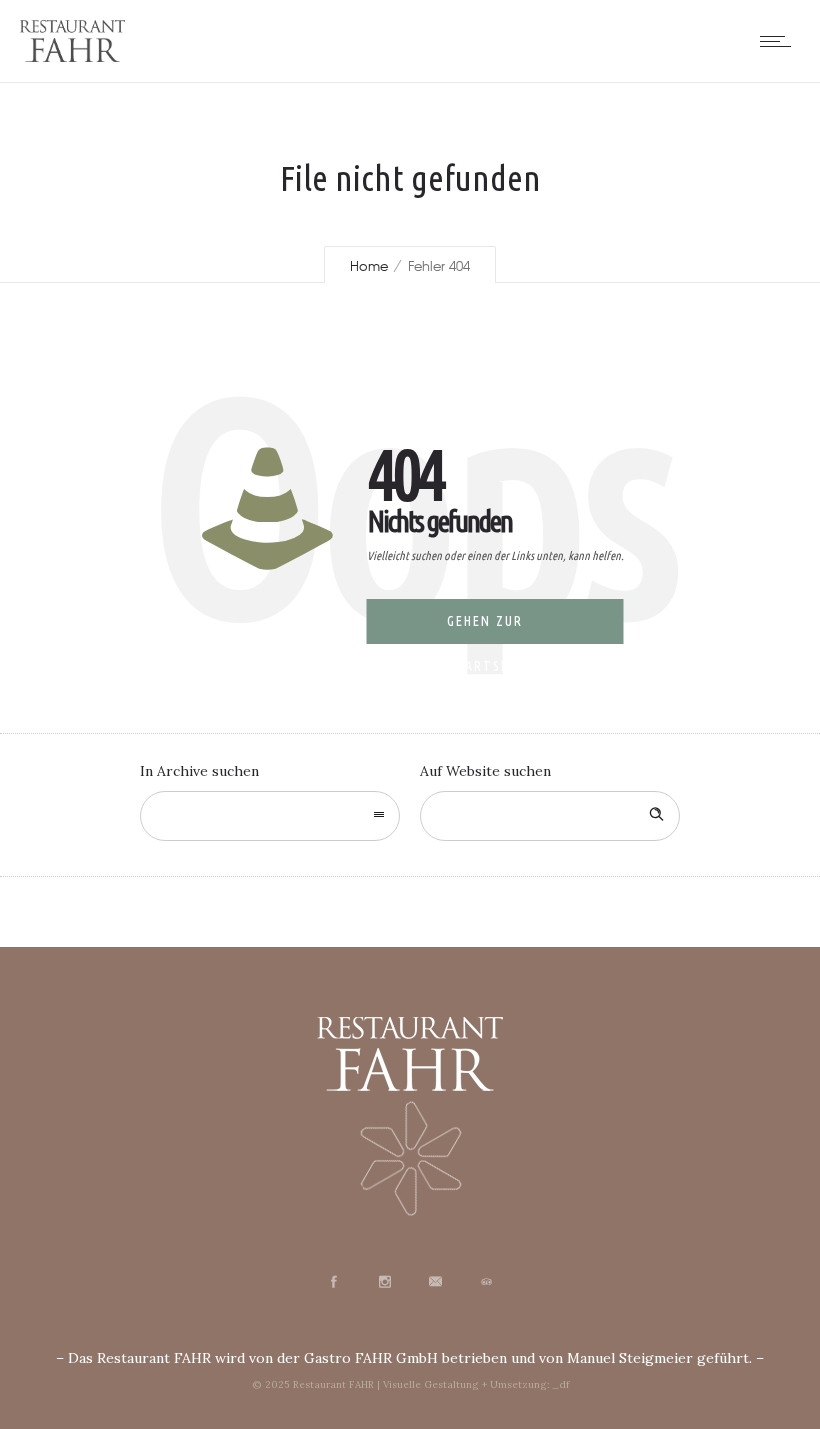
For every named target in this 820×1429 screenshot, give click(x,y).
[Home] (72, 57)
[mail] (435, 1282)
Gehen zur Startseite (489, 628)
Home (369, 265)
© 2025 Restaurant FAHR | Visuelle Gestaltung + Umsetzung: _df (410, 1384)
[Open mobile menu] (780, 41)
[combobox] (270, 816)
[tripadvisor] (486, 1282)
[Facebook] (333, 1282)
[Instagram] (384, 1282)
